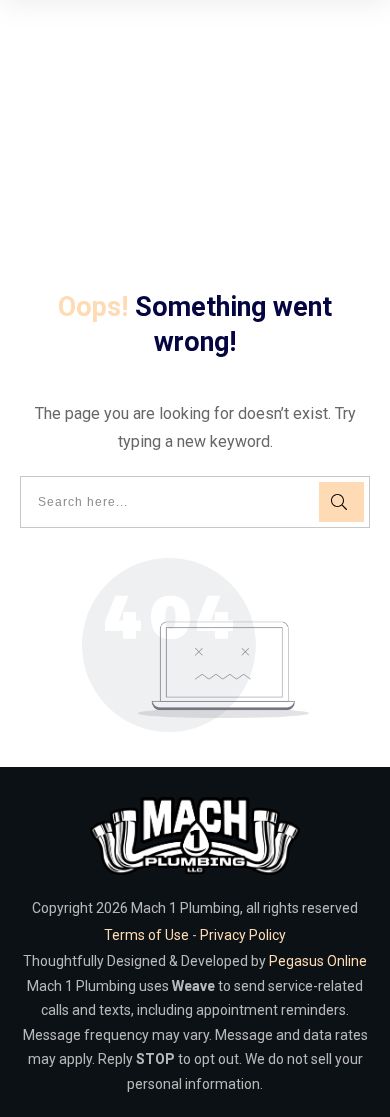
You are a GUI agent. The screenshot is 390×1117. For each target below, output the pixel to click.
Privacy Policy (243, 935)
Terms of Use (146, 935)
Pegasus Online (318, 961)
